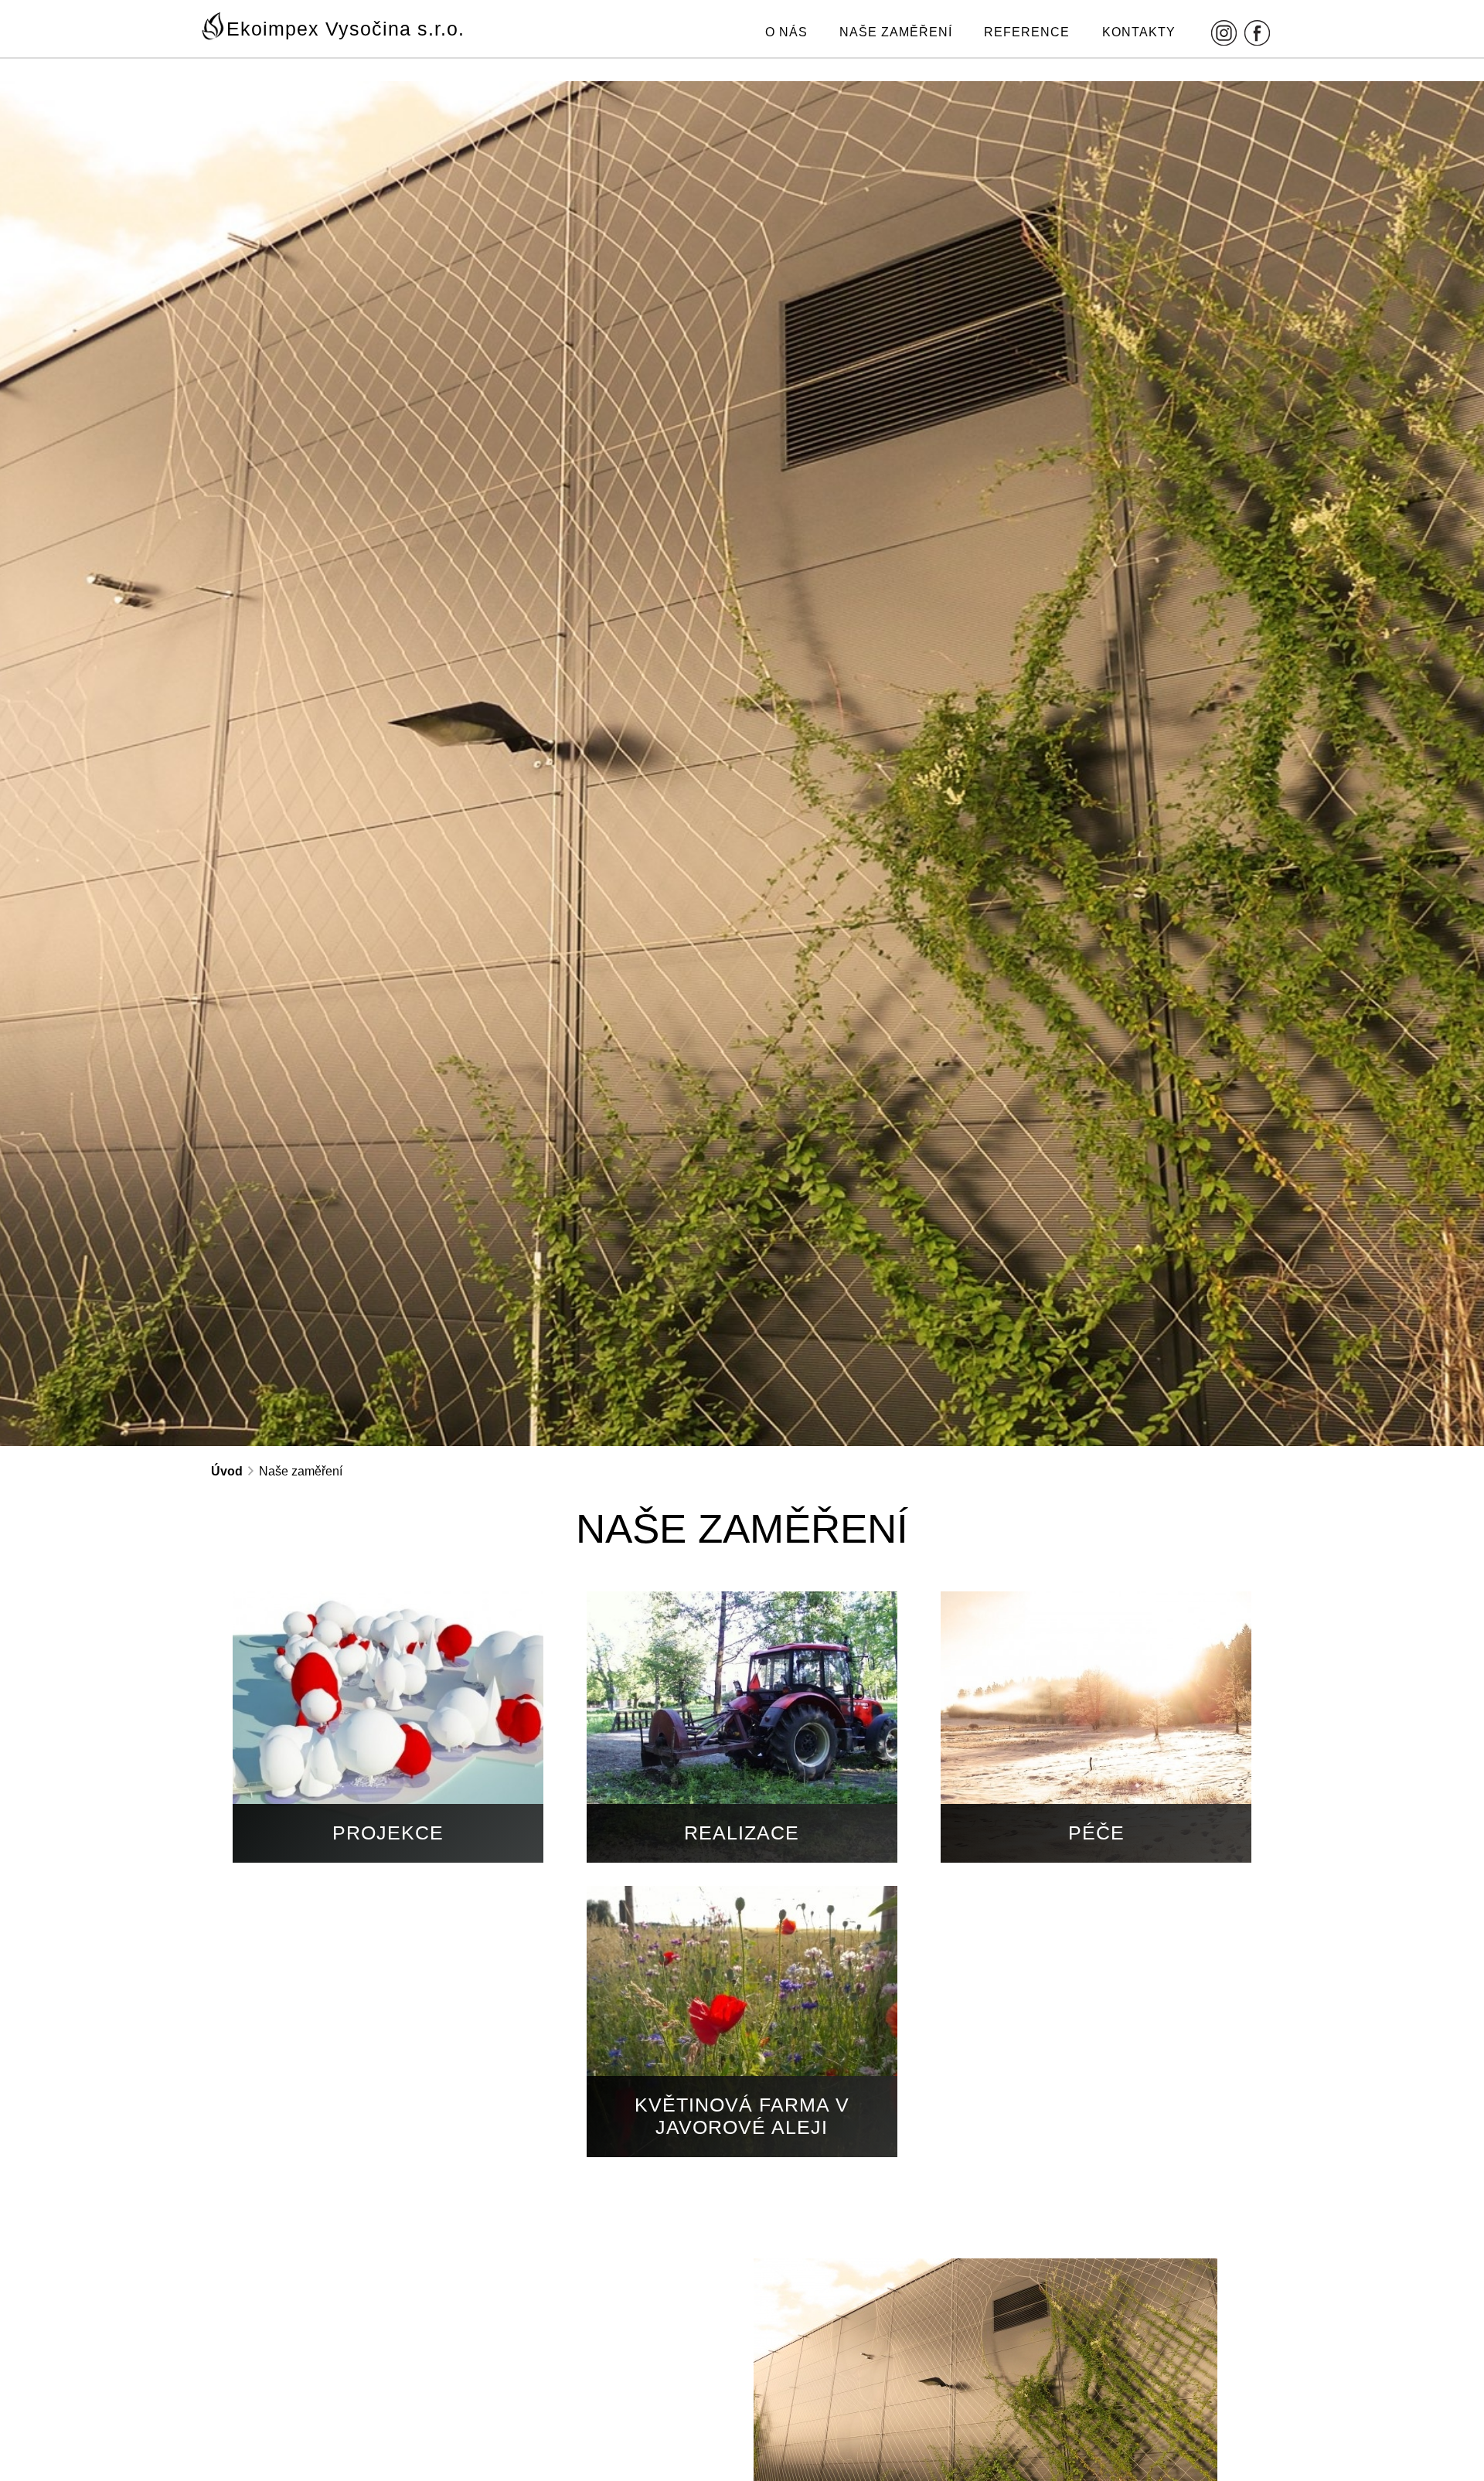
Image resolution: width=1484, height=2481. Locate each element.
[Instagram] (1224, 33)
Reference (1027, 32)
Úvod (227, 1471)
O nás (786, 32)
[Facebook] (1257, 33)
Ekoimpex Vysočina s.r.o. (345, 29)
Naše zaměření (896, 32)
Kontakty (1139, 32)
